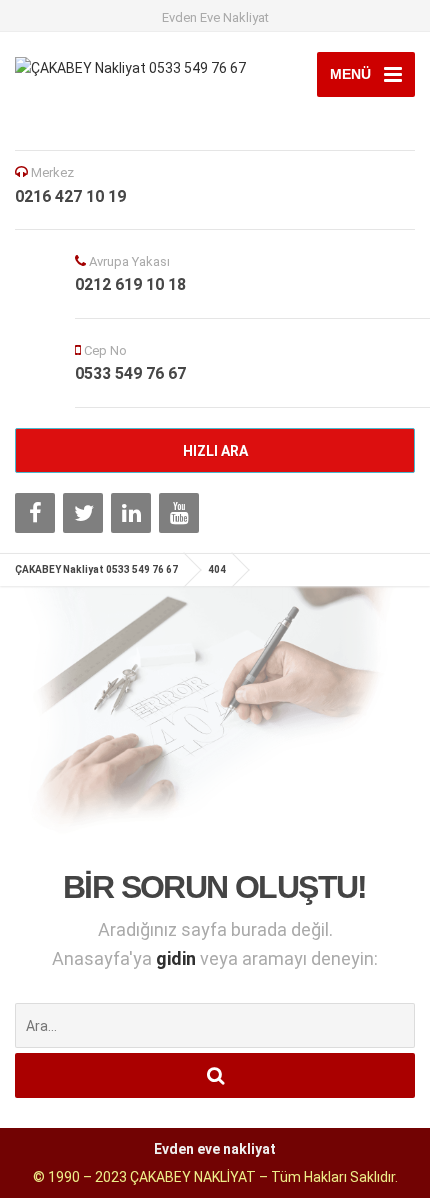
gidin (178, 958)
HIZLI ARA (215, 451)
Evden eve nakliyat (215, 1149)
